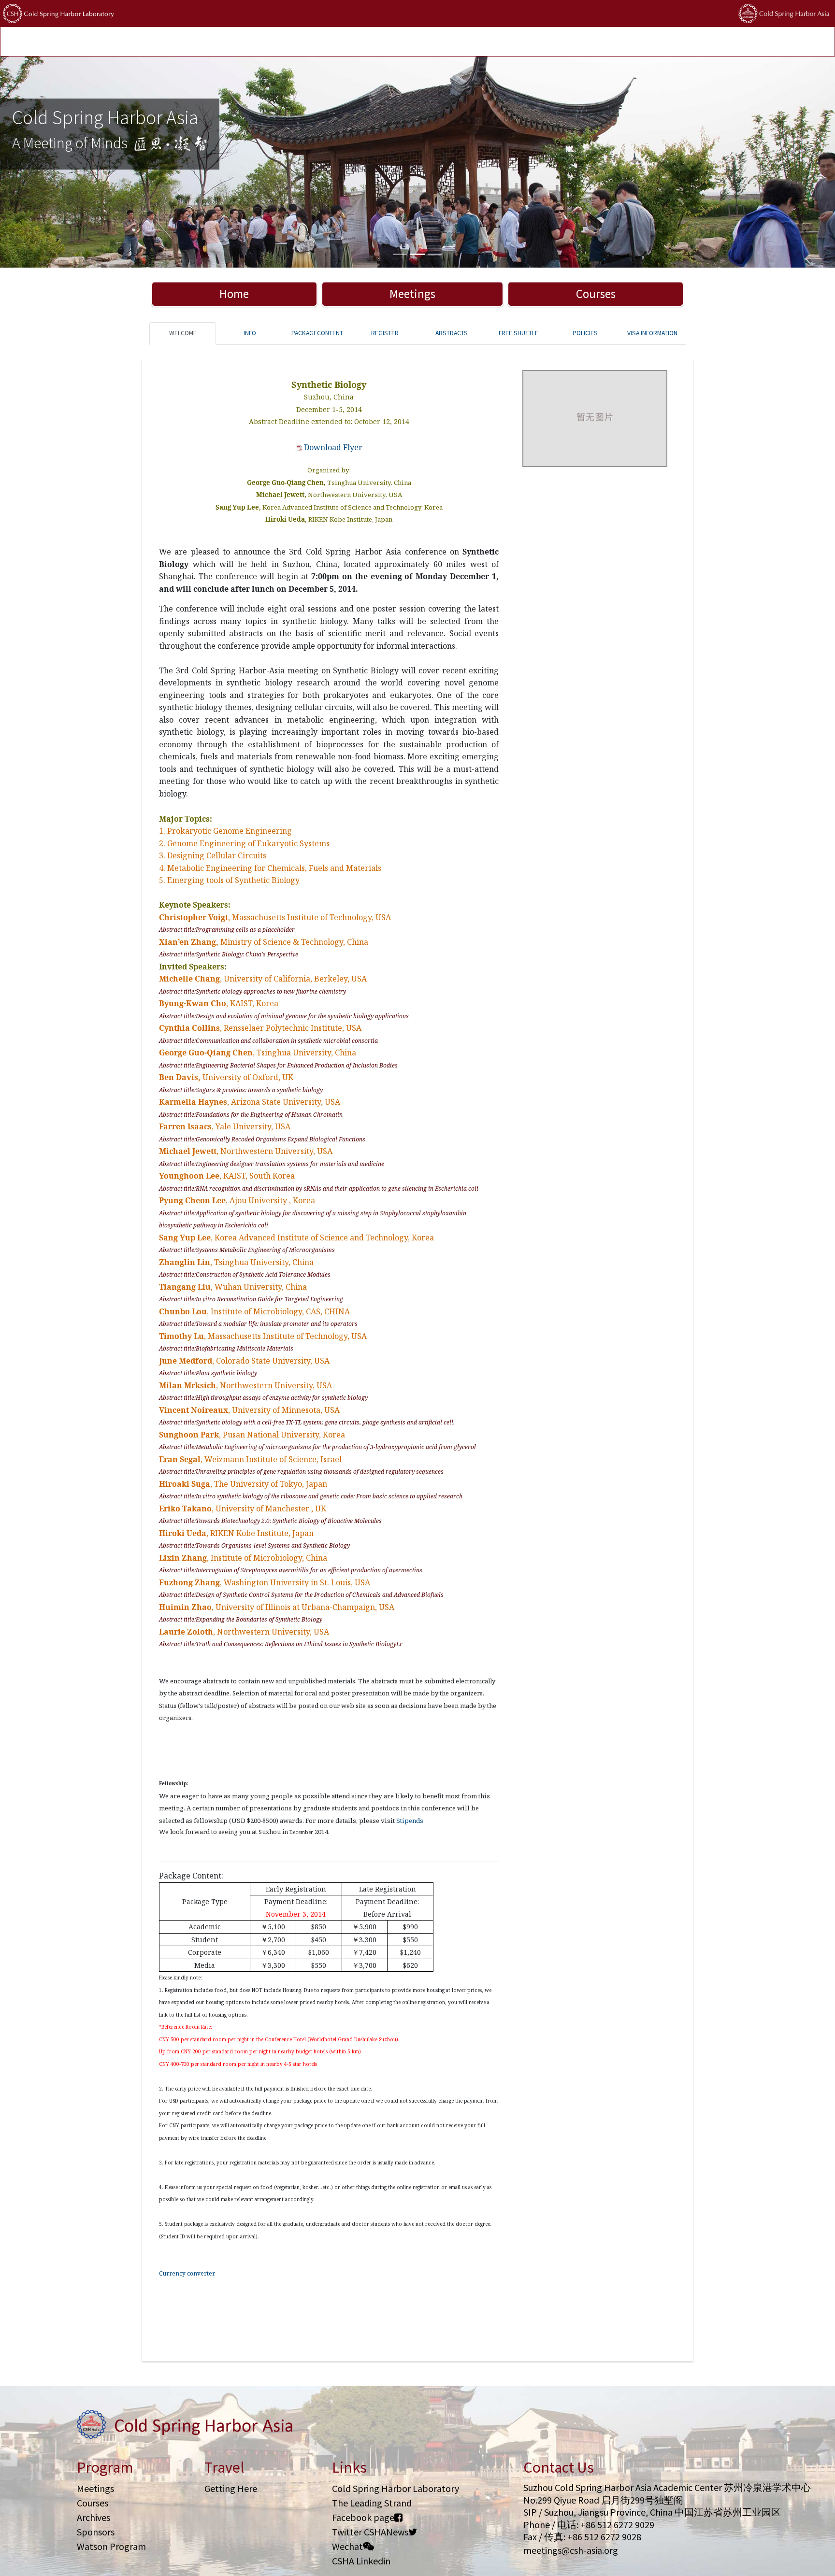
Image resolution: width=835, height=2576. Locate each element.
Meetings (412, 294)
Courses (596, 294)
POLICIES (417, 42)
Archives (94, 2517)
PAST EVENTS (272, 42)
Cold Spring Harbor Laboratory (396, 2488)
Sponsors (96, 2532)
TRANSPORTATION (215, 42)
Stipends (410, 1821)
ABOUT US (456, 42)
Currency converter (187, 2273)
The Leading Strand (372, 2503)
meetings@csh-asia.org (571, 2550)
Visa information (652, 333)
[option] (417, 162)
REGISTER (385, 333)
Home (234, 294)
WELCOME (183, 333)
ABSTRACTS (452, 333)
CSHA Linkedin (361, 2561)
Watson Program (111, 2546)
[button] (63, 162)
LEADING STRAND (328, 42)
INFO (250, 333)
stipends (379, 42)
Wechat (347, 2546)
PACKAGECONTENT (317, 333)
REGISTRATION (155, 42)
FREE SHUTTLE (518, 333)
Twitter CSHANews (370, 2532)
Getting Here (231, 2488)
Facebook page (363, 2517)
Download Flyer (333, 447)
